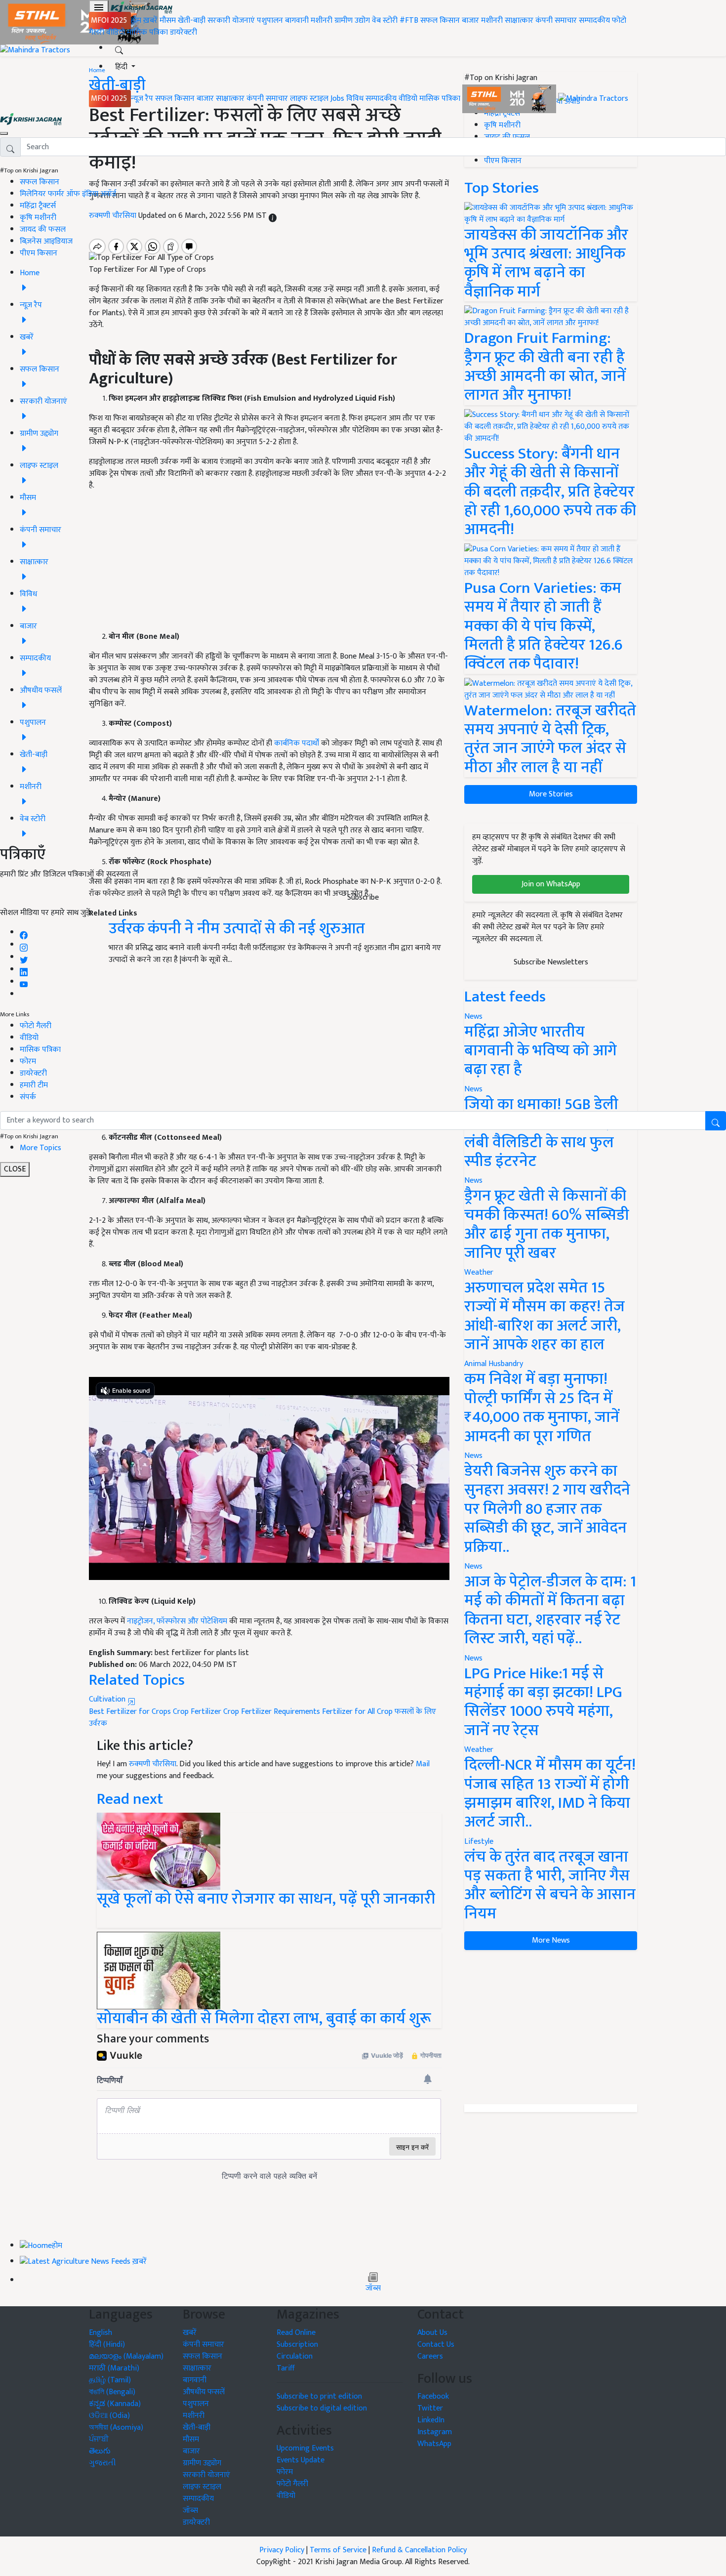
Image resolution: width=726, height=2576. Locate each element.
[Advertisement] (551, 2027)
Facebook (433, 2396)
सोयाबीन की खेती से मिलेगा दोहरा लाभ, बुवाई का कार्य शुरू (264, 2018)
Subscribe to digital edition (322, 2408)
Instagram (435, 2432)
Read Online (296, 2333)
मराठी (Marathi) (114, 2368)
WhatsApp (434, 2444)
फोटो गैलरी (36, 1026)
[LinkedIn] (24, 970)
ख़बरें (150, 21)
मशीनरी (323, 21)
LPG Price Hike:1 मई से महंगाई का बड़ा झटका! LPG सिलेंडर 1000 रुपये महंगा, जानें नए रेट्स (543, 1702)
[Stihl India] (510, 99)
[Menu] (99, 7)
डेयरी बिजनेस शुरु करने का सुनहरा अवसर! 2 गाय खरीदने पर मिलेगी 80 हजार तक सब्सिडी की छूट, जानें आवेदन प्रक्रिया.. (547, 1509)
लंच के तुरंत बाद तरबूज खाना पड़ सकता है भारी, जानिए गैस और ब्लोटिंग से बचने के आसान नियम (550, 1885)
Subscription (297, 2345)
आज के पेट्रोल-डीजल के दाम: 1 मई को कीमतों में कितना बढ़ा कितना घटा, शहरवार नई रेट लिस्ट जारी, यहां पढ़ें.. (550, 1610)
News (473, 1181)
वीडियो (116, 32)
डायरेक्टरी (183, 32)
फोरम (28, 1061)
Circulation (295, 2356)
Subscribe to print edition (319, 2396)
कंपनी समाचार (556, 21)
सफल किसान (440, 21)
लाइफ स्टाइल (309, 99)
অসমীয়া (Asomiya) (116, 2428)
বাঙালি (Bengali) (112, 2392)
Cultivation (108, 1699)
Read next (130, 1799)
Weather (479, 1272)
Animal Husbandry (494, 1364)
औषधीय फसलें (204, 2392)
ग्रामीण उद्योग (352, 21)
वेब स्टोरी (385, 21)
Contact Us (436, 2345)
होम (136, 21)
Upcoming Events (305, 2448)
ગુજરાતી (102, 2463)
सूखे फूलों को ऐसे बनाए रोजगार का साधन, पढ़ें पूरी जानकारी (266, 1908)
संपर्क (28, 1097)
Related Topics (137, 1680)
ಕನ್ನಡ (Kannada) (115, 2404)
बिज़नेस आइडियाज (46, 241)
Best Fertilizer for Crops (130, 1712)
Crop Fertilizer (197, 1712)
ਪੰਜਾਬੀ (99, 2439)
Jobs (337, 99)
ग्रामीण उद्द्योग (202, 2463)
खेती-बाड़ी (192, 21)
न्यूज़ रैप (142, 99)
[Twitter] (24, 957)
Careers (430, 2356)
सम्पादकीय (594, 21)
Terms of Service (338, 2550)
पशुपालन (270, 21)
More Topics (40, 1148)
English (101, 2333)
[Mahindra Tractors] (593, 99)
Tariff (286, 2368)
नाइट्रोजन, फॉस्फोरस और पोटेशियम (176, 1621)
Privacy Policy (282, 2550)
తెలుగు (100, 2451)
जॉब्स (373, 2288)
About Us (432, 2333)
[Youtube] (24, 982)
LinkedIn (431, 2420)
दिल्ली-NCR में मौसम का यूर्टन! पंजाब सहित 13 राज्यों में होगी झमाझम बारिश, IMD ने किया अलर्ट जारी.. (550, 1793)
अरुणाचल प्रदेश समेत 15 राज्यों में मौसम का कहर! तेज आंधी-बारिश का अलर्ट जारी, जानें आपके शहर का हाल (544, 1316)
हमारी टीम (34, 1085)
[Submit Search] (716, 1121)
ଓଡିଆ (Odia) (109, 2416)
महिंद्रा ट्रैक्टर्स (38, 206)
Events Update (301, 2460)
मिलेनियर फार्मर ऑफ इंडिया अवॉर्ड (68, 194)
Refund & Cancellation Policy (419, 2550)
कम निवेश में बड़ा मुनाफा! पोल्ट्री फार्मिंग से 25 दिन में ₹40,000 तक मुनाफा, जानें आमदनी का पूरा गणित (542, 1408)
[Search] (119, 48)
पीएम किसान (39, 253)
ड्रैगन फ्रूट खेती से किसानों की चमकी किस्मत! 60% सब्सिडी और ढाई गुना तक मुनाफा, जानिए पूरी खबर (547, 1224)
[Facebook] (24, 933)
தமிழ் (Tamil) (110, 2380)
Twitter (430, 2408)
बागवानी (297, 21)
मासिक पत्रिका (148, 32)
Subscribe (363, 897)
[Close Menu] (4, 133)
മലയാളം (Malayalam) (126, 2356)
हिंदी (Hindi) (107, 2345)
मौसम (168, 21)
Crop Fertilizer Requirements (272, 1712)
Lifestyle (479, 1842)
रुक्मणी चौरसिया (153, 1764)
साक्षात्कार (519, 21)
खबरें (190, 2333)
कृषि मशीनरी (38, 218)
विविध (355, 99)
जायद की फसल (43, 229)
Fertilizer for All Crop (357, 1712)
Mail (423, 1764)
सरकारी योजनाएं (232, 21)
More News (551, 1940)
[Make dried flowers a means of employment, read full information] (159, 1851)
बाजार (470, 21)
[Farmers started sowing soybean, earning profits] (159, 1970)
